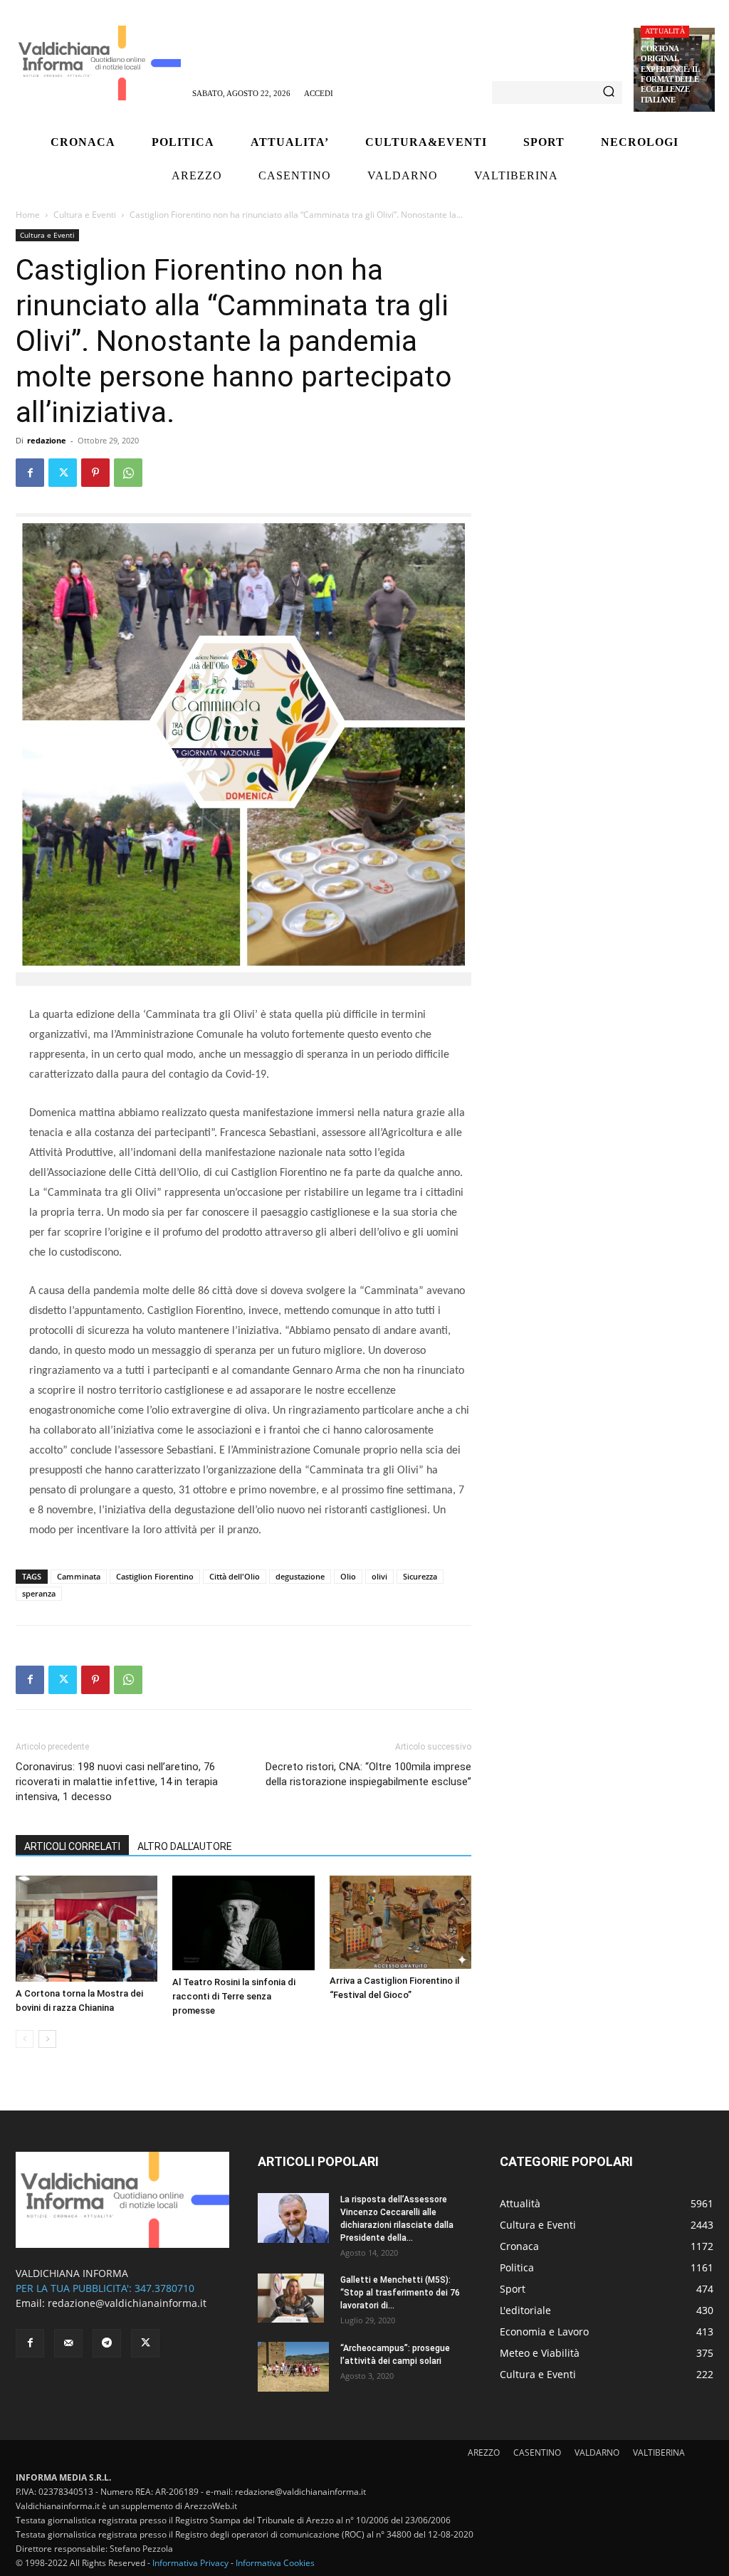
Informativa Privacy (190, 2563)
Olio (348, 1576)
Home (28, 215)
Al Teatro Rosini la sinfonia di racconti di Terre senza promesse (234, 1996)
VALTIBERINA (659, 2453)
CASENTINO (537, 2453)
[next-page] (47, 2039)
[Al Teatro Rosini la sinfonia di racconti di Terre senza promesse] (243, 1923)
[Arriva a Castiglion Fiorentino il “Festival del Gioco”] (400, 1923)
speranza (39, 1593)
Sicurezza (420, 1576)
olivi (379, 1576)
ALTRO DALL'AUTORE (185, 1846)
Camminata (79, 1576)
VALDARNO (597, 2453)
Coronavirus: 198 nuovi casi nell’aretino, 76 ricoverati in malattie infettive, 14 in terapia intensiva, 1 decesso (117, 1782)
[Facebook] (30, 473)
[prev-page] (25, 2039)
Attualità (665, 31)
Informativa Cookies (275, 2563)
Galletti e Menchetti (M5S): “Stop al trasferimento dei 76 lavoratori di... (400, 2293)
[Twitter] (63, 473)
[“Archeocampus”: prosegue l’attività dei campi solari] (293, 2367)
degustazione (300, 1576)
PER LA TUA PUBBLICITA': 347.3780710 (105, 2288)
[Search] (609, 93)
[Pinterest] (95, 473)
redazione (47, 440)
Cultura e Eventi (85, 215)
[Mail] (68, 2343)
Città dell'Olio (235, 1576)
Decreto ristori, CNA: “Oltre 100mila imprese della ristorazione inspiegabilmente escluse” (368, 1774)
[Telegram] (107, 2343)
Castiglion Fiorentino (155, 1576)
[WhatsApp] (128, 473)
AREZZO (484, 2453)
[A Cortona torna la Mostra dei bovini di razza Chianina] (86, 1929)
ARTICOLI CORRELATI (72, 1846)
